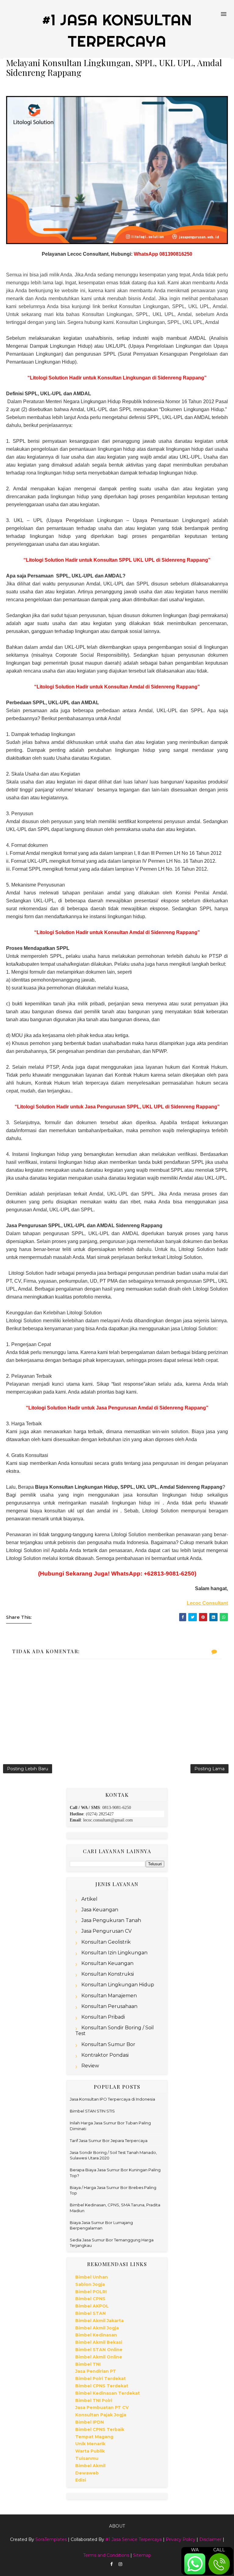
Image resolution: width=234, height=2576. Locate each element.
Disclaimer (210, 2539)
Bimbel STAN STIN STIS (92, 2111)
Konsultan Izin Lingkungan (114, 1953)
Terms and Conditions (106, 2555)
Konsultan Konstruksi (108, 1974)
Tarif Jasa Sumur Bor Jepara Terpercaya (109, 2141)
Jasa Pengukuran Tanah (111, 1920)
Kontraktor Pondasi (105, 2055)
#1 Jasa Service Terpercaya (134, 2539)
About (117, 2526)
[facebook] (112, 2564)
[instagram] (120, 2564)
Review (90, 2066)
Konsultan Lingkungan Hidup (118, 1985)
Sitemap (142, 2555)
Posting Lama (209, 1769)
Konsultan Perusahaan (109, 2006)
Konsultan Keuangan (107, 1963)
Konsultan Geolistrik (106, 1942)
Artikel (89, 1899)
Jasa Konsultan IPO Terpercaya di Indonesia (112, 2099)
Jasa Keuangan (100, 1910)
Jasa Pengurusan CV (106, 1931)
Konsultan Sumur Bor (108, 2044)
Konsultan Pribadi (103, 2017)
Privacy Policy (181, 2539)
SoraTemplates (51, 2539)
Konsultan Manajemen (109, 1996)
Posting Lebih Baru (28, 1769)
